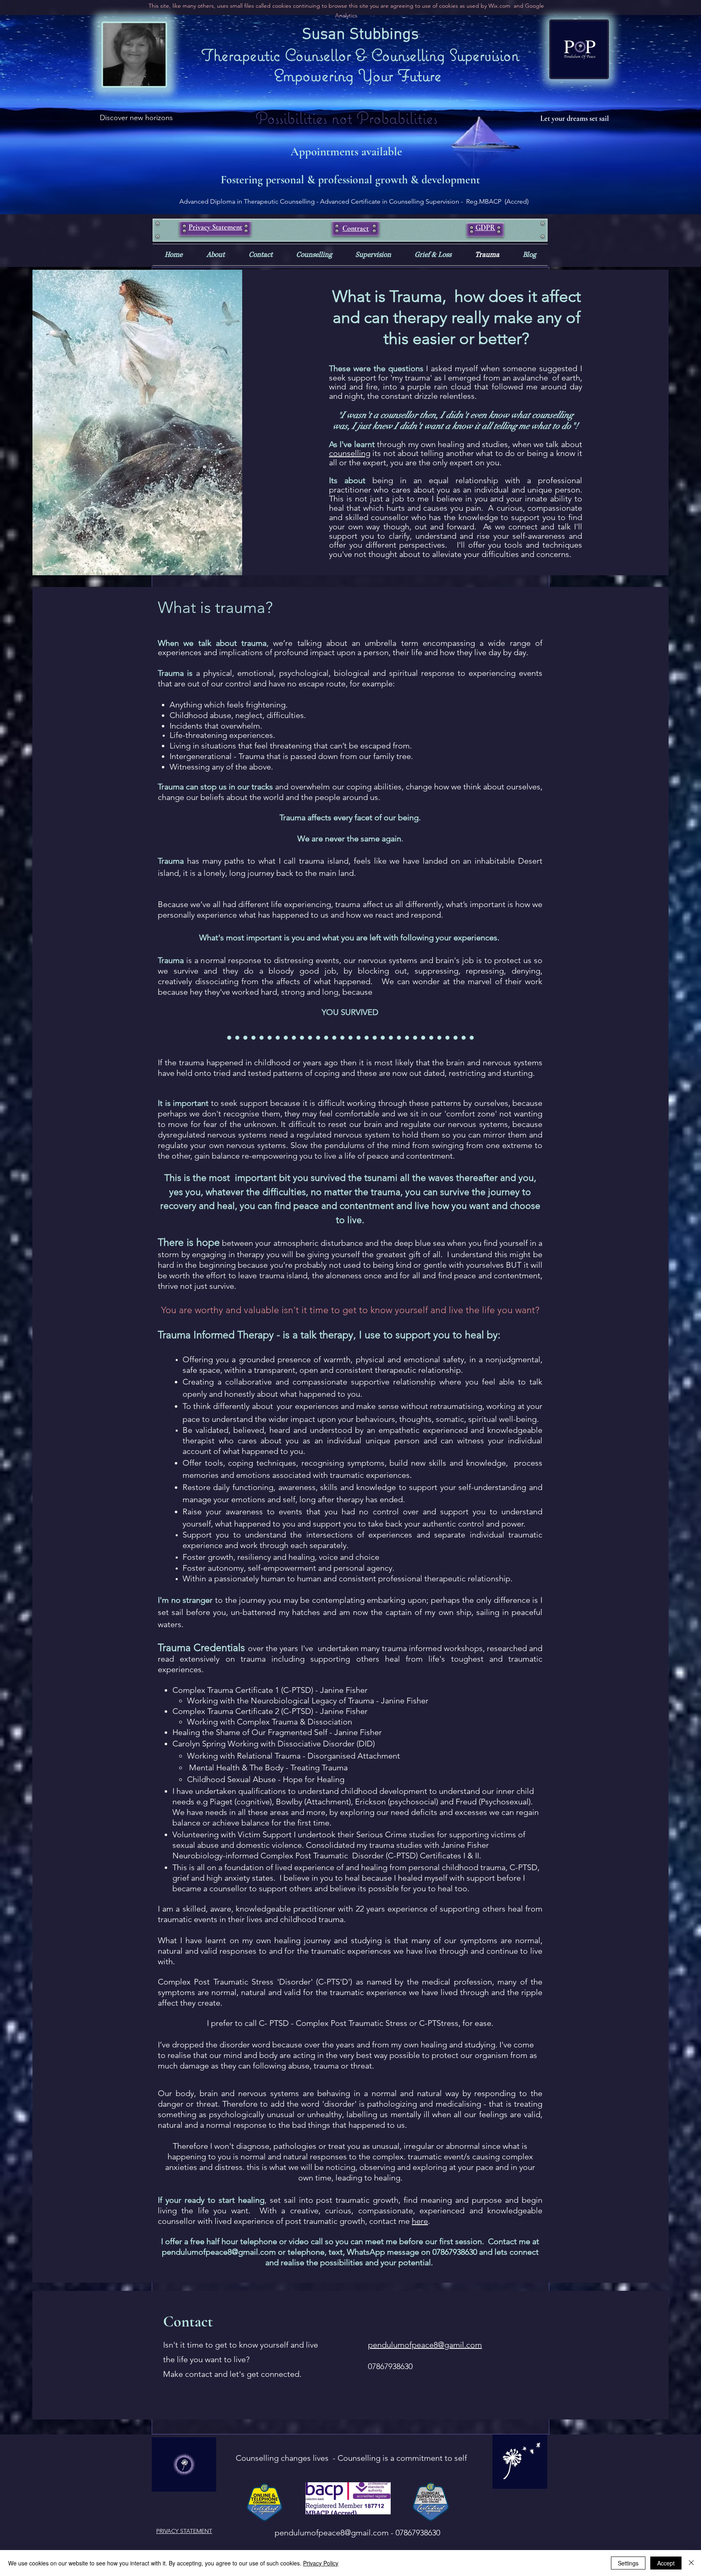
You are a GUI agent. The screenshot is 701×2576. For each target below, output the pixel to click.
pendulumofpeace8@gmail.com (219, 2252)
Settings (628, 2563)
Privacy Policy (321, 2563)
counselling (350, 453)
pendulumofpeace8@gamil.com (425, 2345)
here (420, 2221)
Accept (666, 2563)
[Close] (691, 2563)
